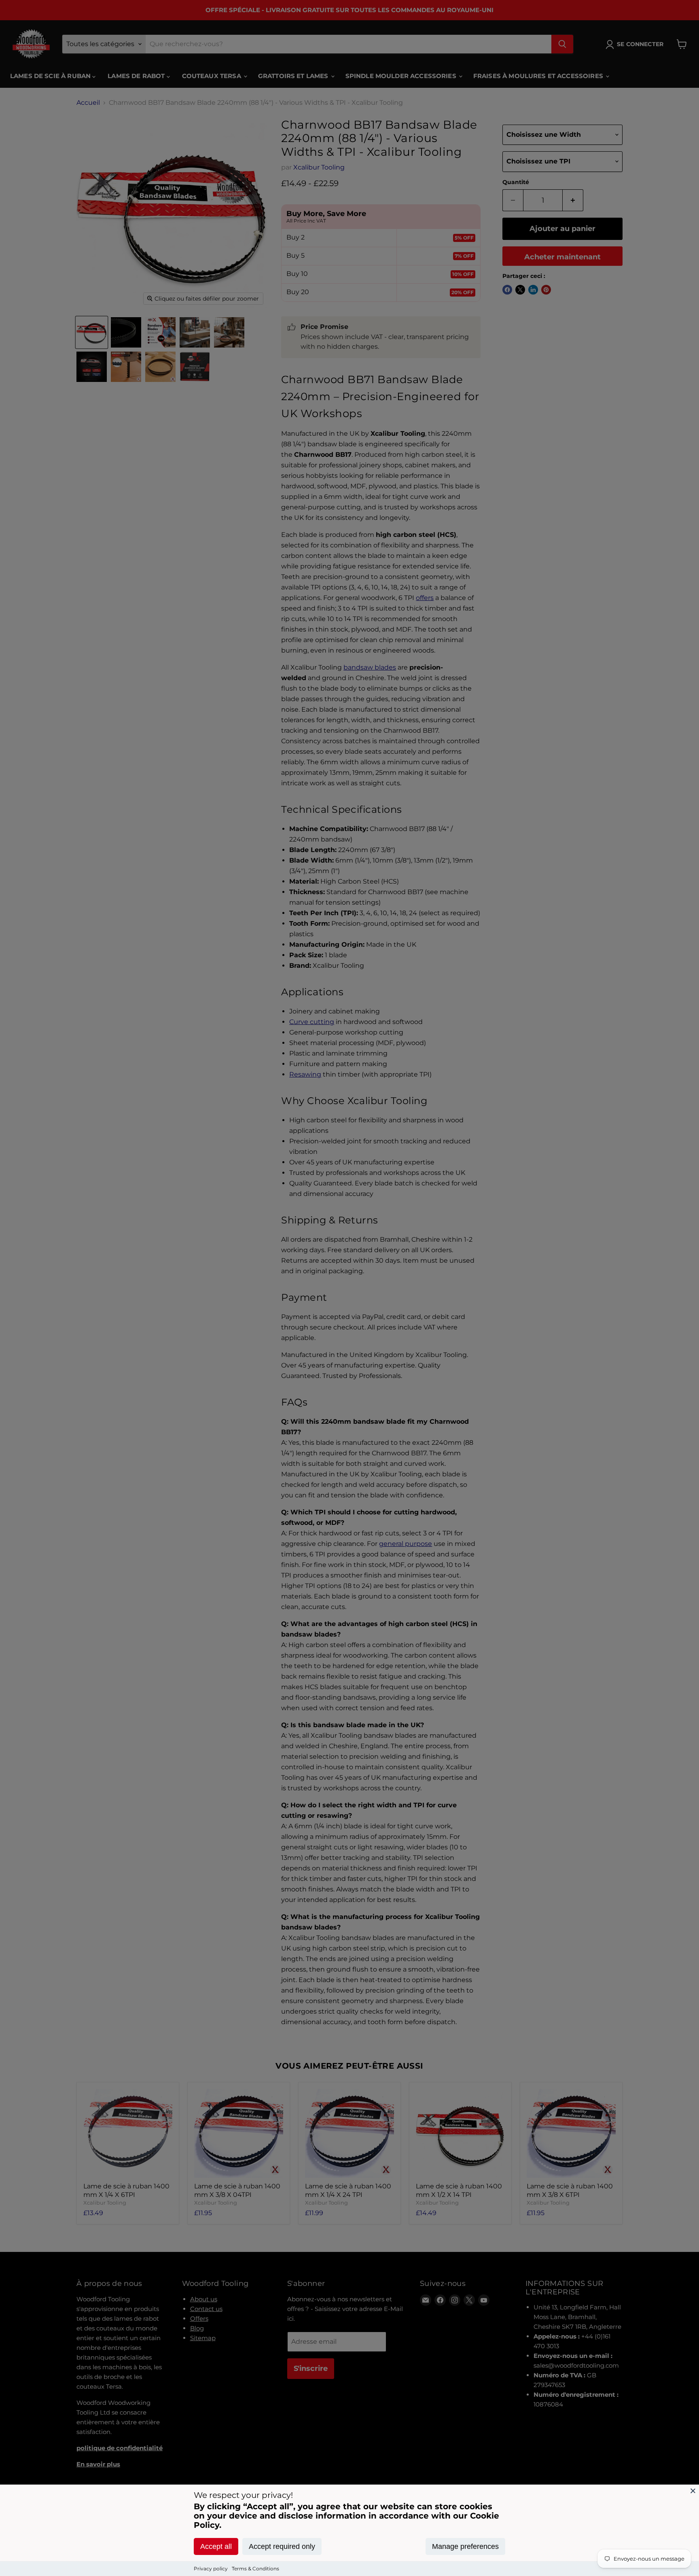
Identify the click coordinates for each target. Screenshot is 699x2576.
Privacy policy (211, 2569)
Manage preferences (465, 2546)
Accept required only (282, 2546)
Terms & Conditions (255, 2569)
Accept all (216, 2546)
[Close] (693, 2491)
